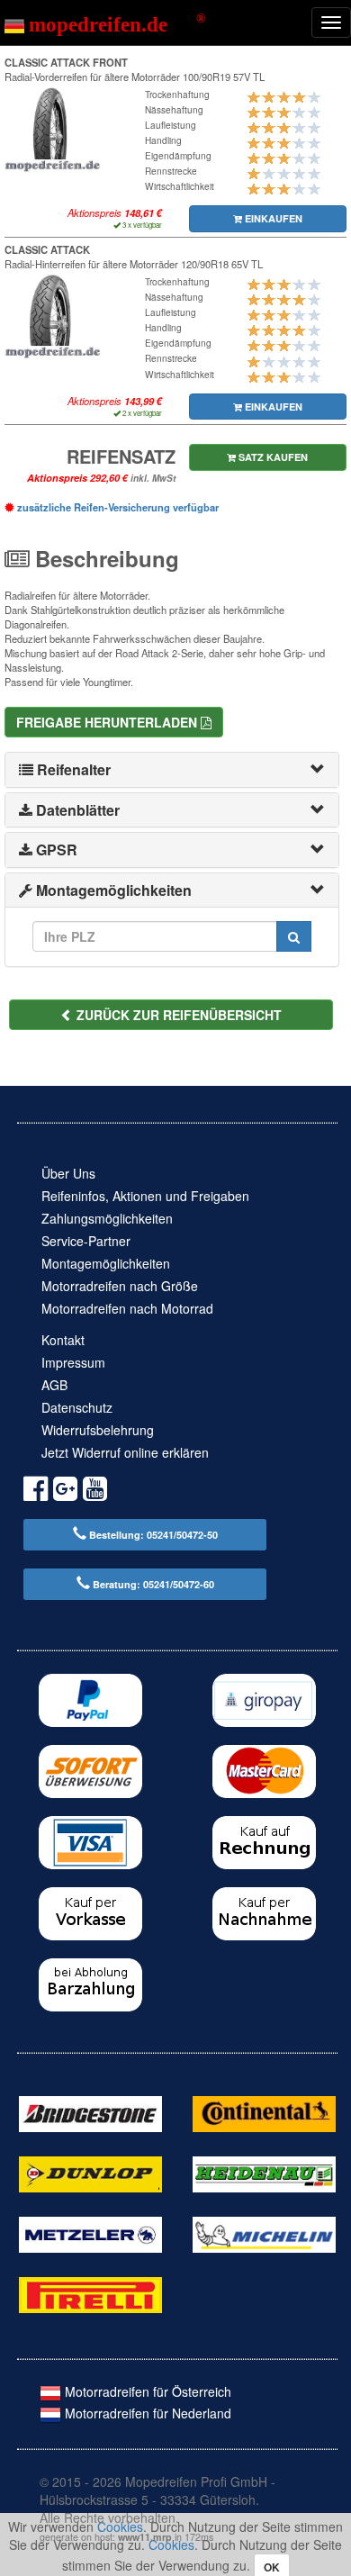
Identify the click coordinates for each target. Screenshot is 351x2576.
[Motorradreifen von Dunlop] (90, 2173)
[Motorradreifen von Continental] (264, 2112)
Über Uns (68, 1173)
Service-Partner (86, 1241)
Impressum (73, 1362)
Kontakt (63, 1340)
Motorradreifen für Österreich (146, 2391)
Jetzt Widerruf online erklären (125, 1452)
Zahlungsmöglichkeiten (107, 1218)
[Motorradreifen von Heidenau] (264, 2173)
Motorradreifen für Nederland (146, 2413)
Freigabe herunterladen (108, 722)
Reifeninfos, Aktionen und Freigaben (145, 1196)
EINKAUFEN (272, 218)
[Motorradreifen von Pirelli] (90, 2293)
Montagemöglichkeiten (106, 1263)
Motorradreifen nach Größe (120, 1286)
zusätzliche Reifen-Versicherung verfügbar (117, 507)
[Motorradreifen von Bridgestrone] (90, 2112)
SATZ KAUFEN (272, 457)
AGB (54, 1385)
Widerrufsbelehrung (98, 1430)
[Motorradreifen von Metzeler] (90, 2233)
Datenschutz (77, 1407)
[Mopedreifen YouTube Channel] (95, 1491)
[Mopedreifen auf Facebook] (36, 1491)
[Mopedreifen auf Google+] (65, 1491)
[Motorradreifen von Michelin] (264, 2233)
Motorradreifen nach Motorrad (127, 1308)
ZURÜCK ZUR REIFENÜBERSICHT (177, 1015)
